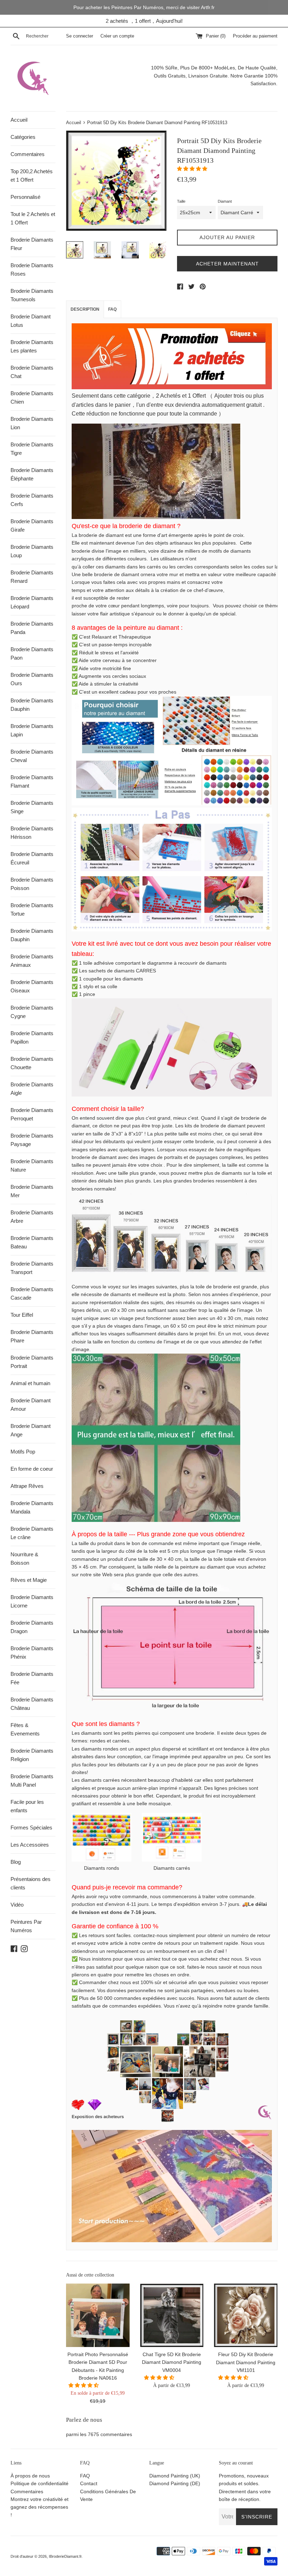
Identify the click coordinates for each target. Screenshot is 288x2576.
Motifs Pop (23, 1452)
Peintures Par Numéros (26, 1926)
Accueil (19, 120)
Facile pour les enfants (27, 1806)
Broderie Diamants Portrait (32, 1362)
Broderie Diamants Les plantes (32, 346)
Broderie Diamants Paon (32, 653)
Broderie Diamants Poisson (32, 884)
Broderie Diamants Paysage (32, 1140)
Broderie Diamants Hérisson (32, 833)
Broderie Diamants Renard (32, 577)
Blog (16, 1862)
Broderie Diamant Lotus (31, 321)
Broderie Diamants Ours (32, 679)
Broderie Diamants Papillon (32, 1037)
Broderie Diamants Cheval (32, 756)
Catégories (23, 137)
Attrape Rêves (27, 1486)
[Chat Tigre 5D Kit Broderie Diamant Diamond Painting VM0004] (172, 2315)
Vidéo (17, 1905)
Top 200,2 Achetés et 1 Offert (32, 176)
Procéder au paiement (255, 36)
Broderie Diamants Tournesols (32, 295)
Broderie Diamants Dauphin (32, 705)
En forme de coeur (32, 1469)
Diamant (225, 201)
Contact (89, 2483)
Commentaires (28, 154)
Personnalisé (25, 197)
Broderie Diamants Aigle (32, 1089)
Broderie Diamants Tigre (32, 449)
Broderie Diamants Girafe (32, 525)
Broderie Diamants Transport (32, 1268)
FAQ (112, 309)
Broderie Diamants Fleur (32, 244)
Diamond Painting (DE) (175, 2483)
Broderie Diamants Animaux (32, 961)
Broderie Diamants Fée (32, 1678)
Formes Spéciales (31, 1828)
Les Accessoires (30, 1845)
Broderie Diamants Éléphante (32, 474)
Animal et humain (30, 1383)
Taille (181, 201)
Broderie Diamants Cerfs (32, 500)
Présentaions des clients (31, 1883)
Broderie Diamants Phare (32, 1336)
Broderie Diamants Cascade (32, 1293)
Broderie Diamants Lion (32, 423)
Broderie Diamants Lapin (32, 730)
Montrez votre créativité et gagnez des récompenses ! (40, 2507)
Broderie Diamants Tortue (32, 909)
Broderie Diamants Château (32, 1704)
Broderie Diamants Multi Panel (32, 1781)
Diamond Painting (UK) (175, 2476)
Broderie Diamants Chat (32, 372)
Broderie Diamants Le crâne (32, 1533)
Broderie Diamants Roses (32, 269)
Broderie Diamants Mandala (32, 1507)
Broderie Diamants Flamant (32, 781)
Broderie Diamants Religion (32, 1755)
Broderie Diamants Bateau (32, 1242)
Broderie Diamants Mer (32, 1191)
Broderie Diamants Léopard (32, 602)
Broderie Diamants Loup (32, 551)
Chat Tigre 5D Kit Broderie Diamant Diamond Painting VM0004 (172, 2362)
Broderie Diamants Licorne (32, 1601)
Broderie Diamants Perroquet (32, 1114)
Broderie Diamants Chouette (32, 1063)
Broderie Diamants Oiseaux (32, 986)
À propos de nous (30, 2476)
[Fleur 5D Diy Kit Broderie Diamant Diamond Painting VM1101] (246, 2315)
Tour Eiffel (22, 1315)
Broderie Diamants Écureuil (32, 858)
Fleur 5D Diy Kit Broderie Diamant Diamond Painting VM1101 (246, 2362)
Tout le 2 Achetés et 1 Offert (33, 218)
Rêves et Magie (29, 1580)
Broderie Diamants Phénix (32, 1653)
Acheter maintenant (227, 264)
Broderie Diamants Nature (32, 1165)
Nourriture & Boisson (24, 1559)
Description (85, 309)
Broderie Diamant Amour (31, 1405)
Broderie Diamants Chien (32, 397)
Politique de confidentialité (40, 2483)
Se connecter (80, 36)
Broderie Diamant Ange (31, 1430)
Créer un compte (117, 36)
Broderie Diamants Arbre (32, 1217)
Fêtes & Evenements (25, 1729)
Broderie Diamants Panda (32, 628)
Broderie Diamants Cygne (32, 1012)
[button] (193, 169)
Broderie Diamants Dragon (32, 1627)
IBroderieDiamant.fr (65, 2556)
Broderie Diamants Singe (32, 807)
